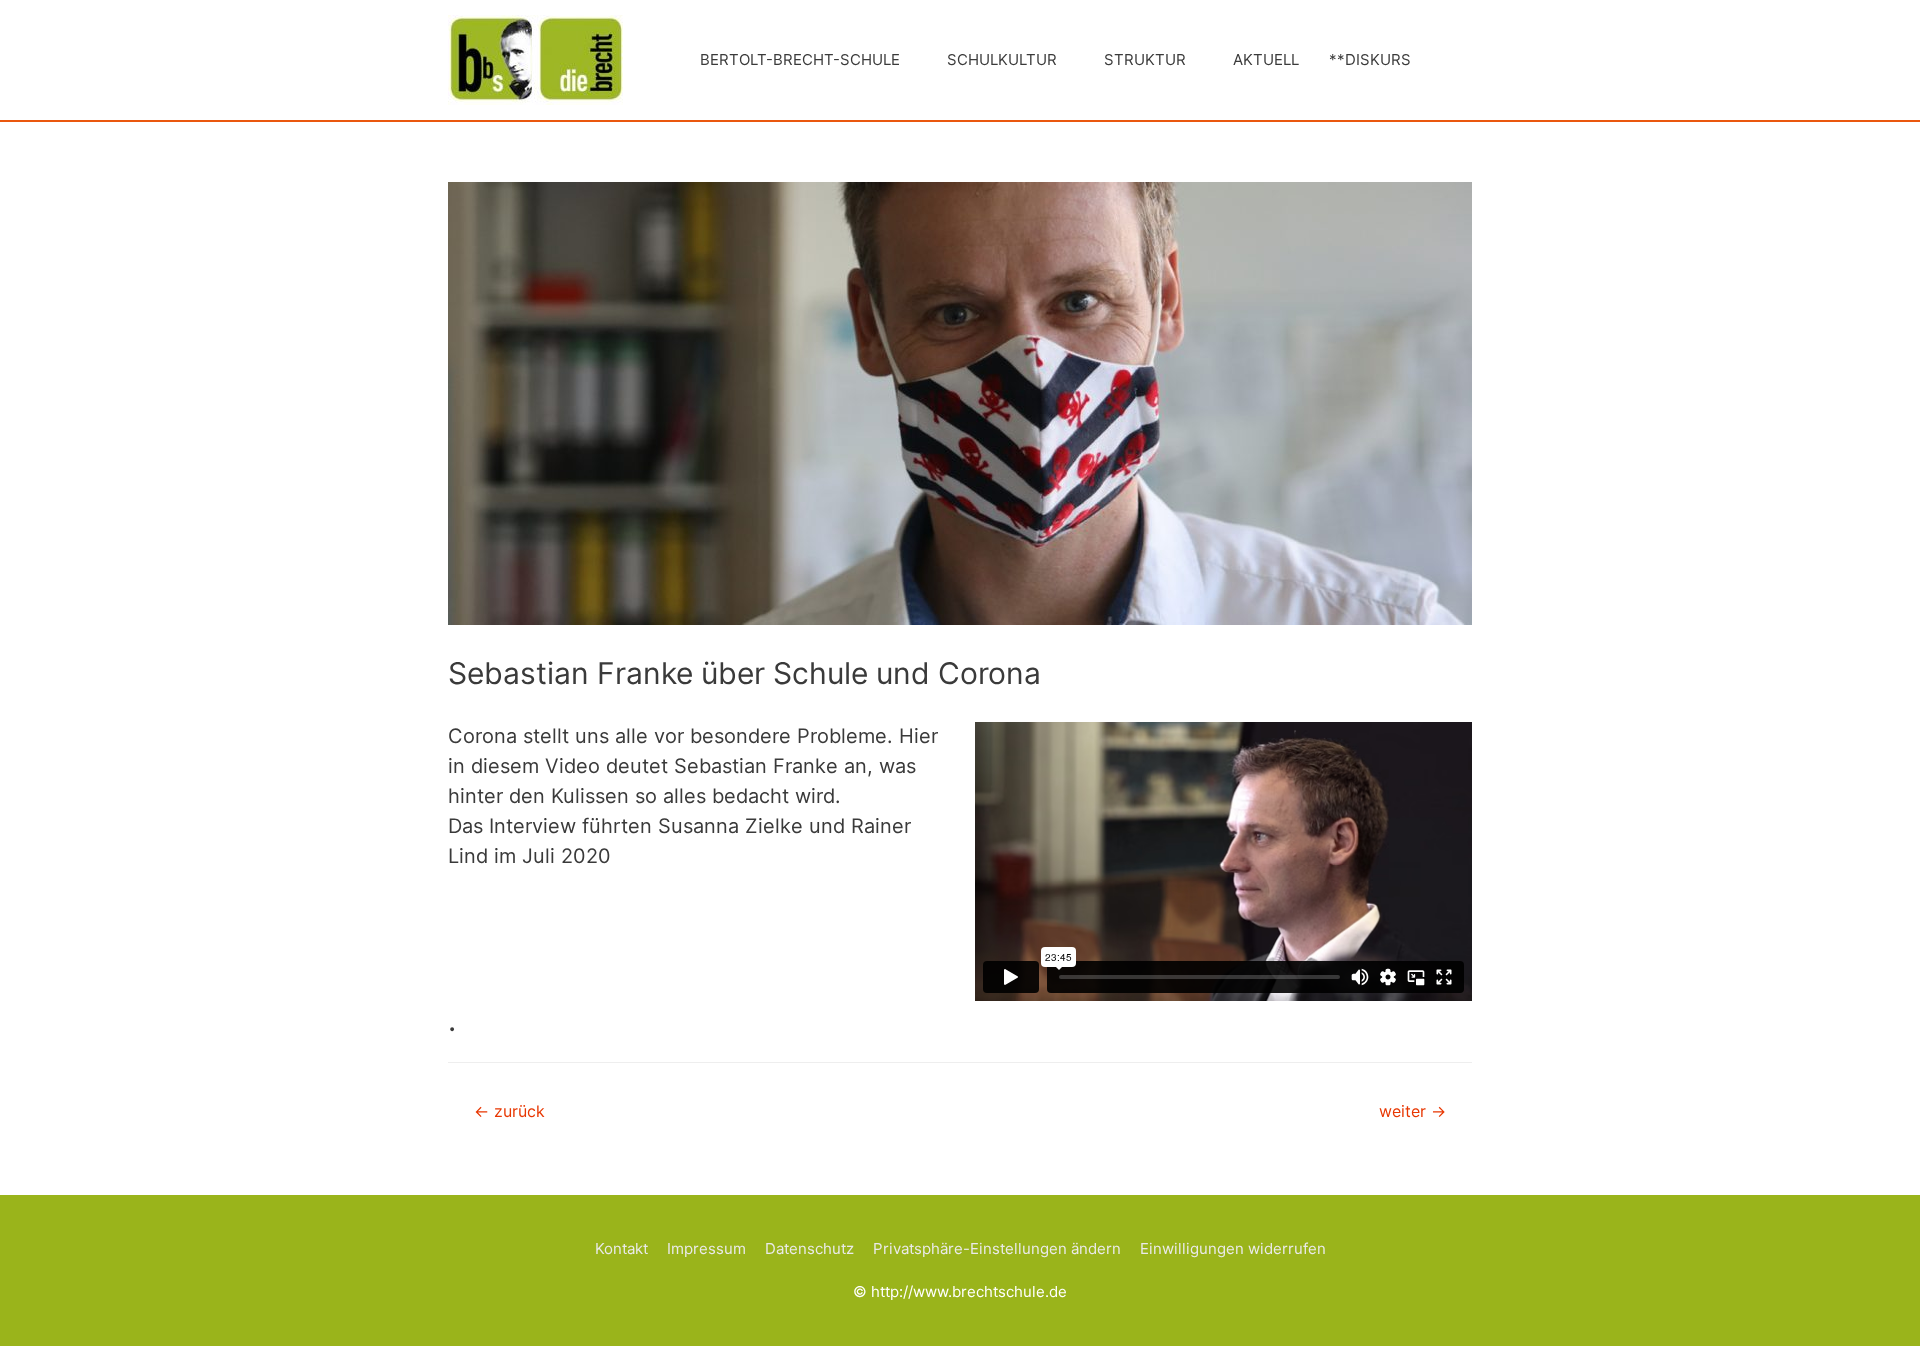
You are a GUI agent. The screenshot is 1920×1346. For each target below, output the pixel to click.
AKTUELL (1266, 59)
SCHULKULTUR (1002, 59)
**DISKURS (1370, 59)
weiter (1412, 1111)
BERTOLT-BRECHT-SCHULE (800, 59)
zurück (509, 1111)
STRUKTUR (1145, 59)
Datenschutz (809, 1248)
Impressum (706, 1248)
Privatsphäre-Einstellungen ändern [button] (997, 1248)
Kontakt (621, 1248)
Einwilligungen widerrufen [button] (1233, 1248)
